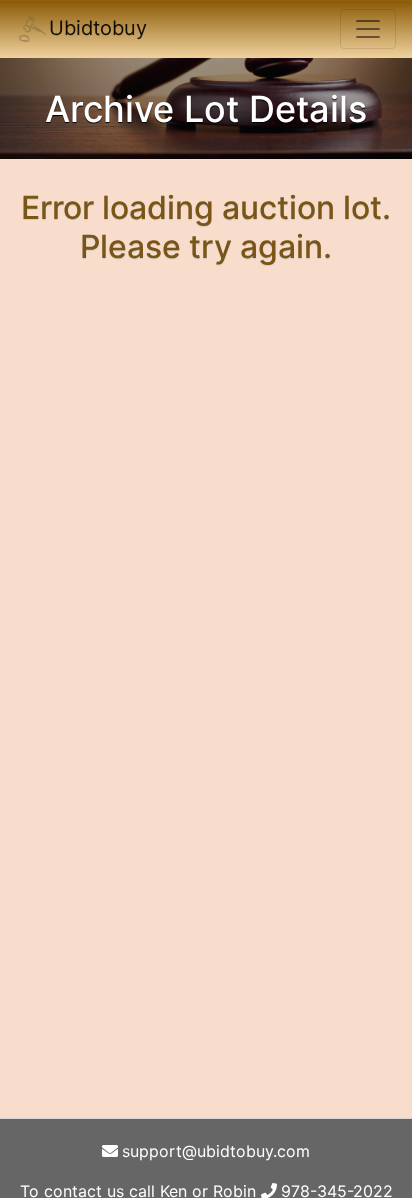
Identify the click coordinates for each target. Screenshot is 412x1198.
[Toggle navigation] (368, 29)
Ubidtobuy (98, 28)
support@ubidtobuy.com (216, 1151)
